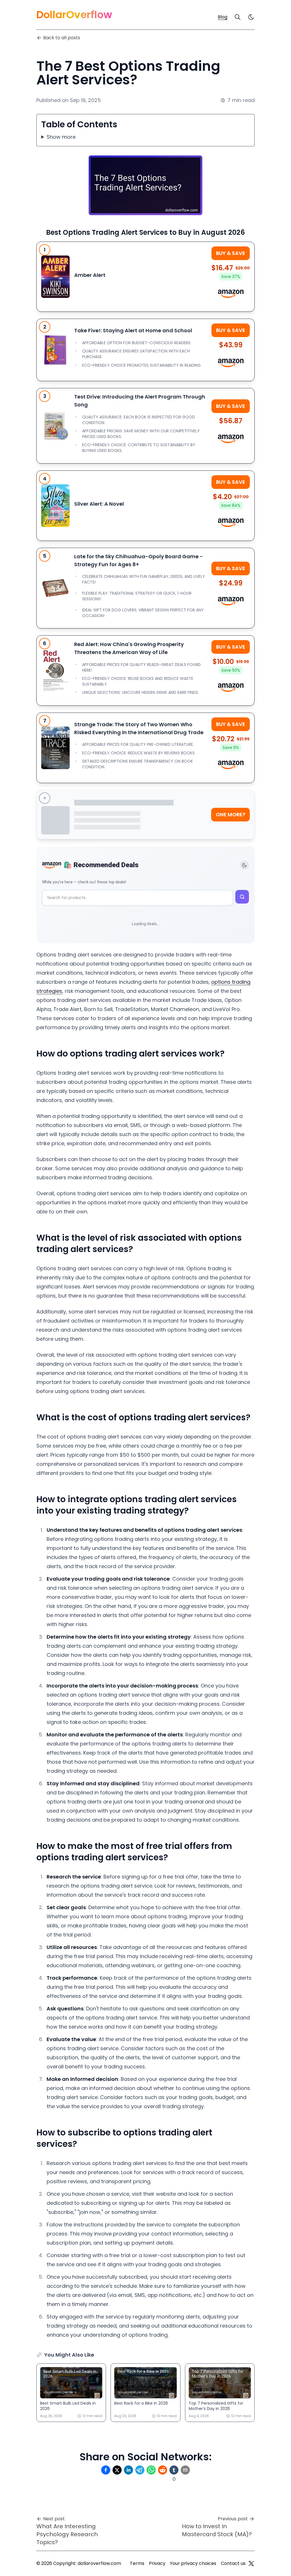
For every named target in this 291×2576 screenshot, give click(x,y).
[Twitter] (251, 2563)
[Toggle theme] (244, 865)
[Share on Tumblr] (174, 2470)
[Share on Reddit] (163, 2470)
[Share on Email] (185, 2470)
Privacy (157, 2563)
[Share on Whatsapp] (151, 2470)
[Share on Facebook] (106, 2470)
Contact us (233, 2563)
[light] (251, 17)
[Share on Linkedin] (128, 2470)
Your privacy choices (193, 2563)
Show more (61, 137)
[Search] (238, 17)
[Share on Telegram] (140, 2470)
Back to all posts (62, 38)
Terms (137, 2563)
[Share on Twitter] (117, 2470)
